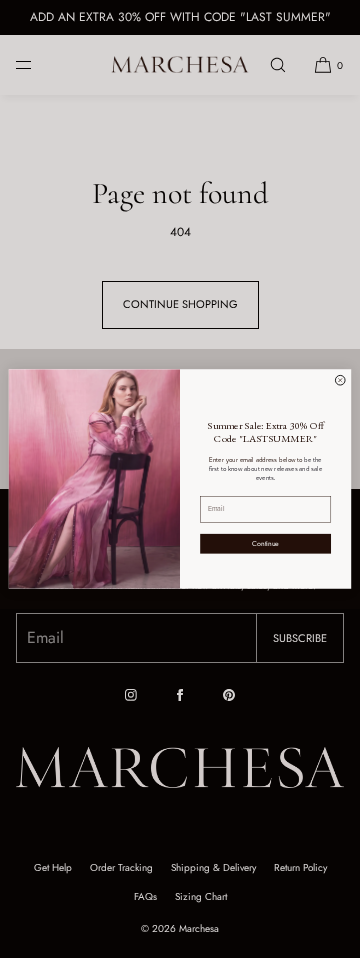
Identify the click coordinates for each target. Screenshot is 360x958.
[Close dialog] (340, 380)
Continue (265, 543)
